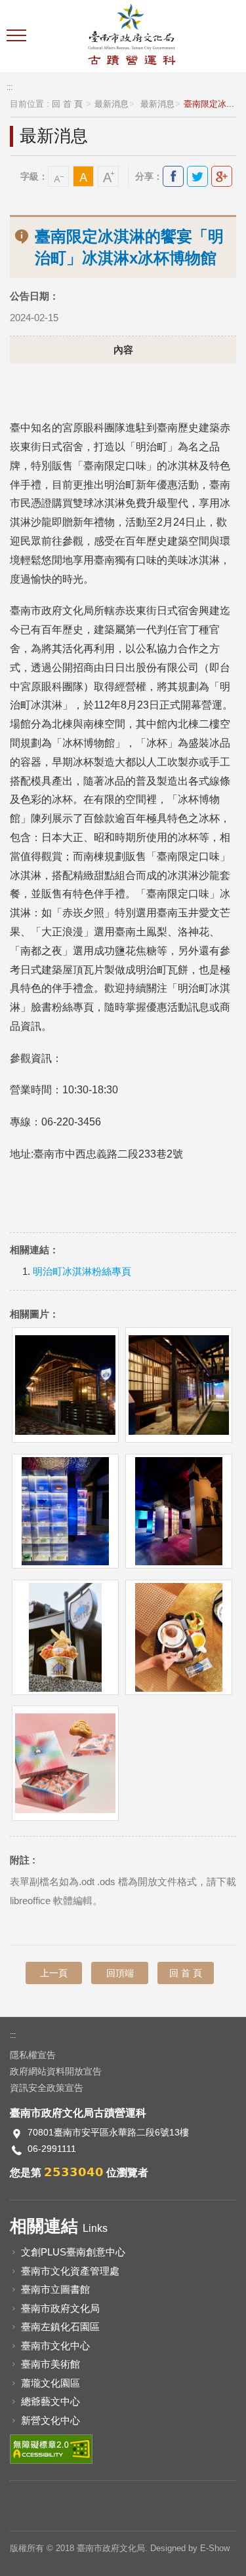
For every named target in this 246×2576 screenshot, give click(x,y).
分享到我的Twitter (197, 176)
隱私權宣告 (33, 2055)
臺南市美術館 (51, 2364)
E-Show (215, 2548)
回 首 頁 (67, 104)
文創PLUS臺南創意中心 (73, 2252)
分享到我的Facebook (173, 176)
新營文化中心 (51, 2420)
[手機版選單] (18, 36)
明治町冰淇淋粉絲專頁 (82, 1272)
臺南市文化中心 (55, 2346)
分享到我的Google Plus (222, 176)
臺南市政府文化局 (60, 2308)
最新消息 (112, 104)
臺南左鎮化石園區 (60, 2327)
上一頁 (54, 1973)
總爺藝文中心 (51, 2401)
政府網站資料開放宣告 (56, 2071)
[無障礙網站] (51, 2449)
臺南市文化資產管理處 (70, 2271)
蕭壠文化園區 (51, 2383)
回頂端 (120, 1973)
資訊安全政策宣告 (47, 2088)
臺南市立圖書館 (55, 2289)
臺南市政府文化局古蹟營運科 (131, 36)
